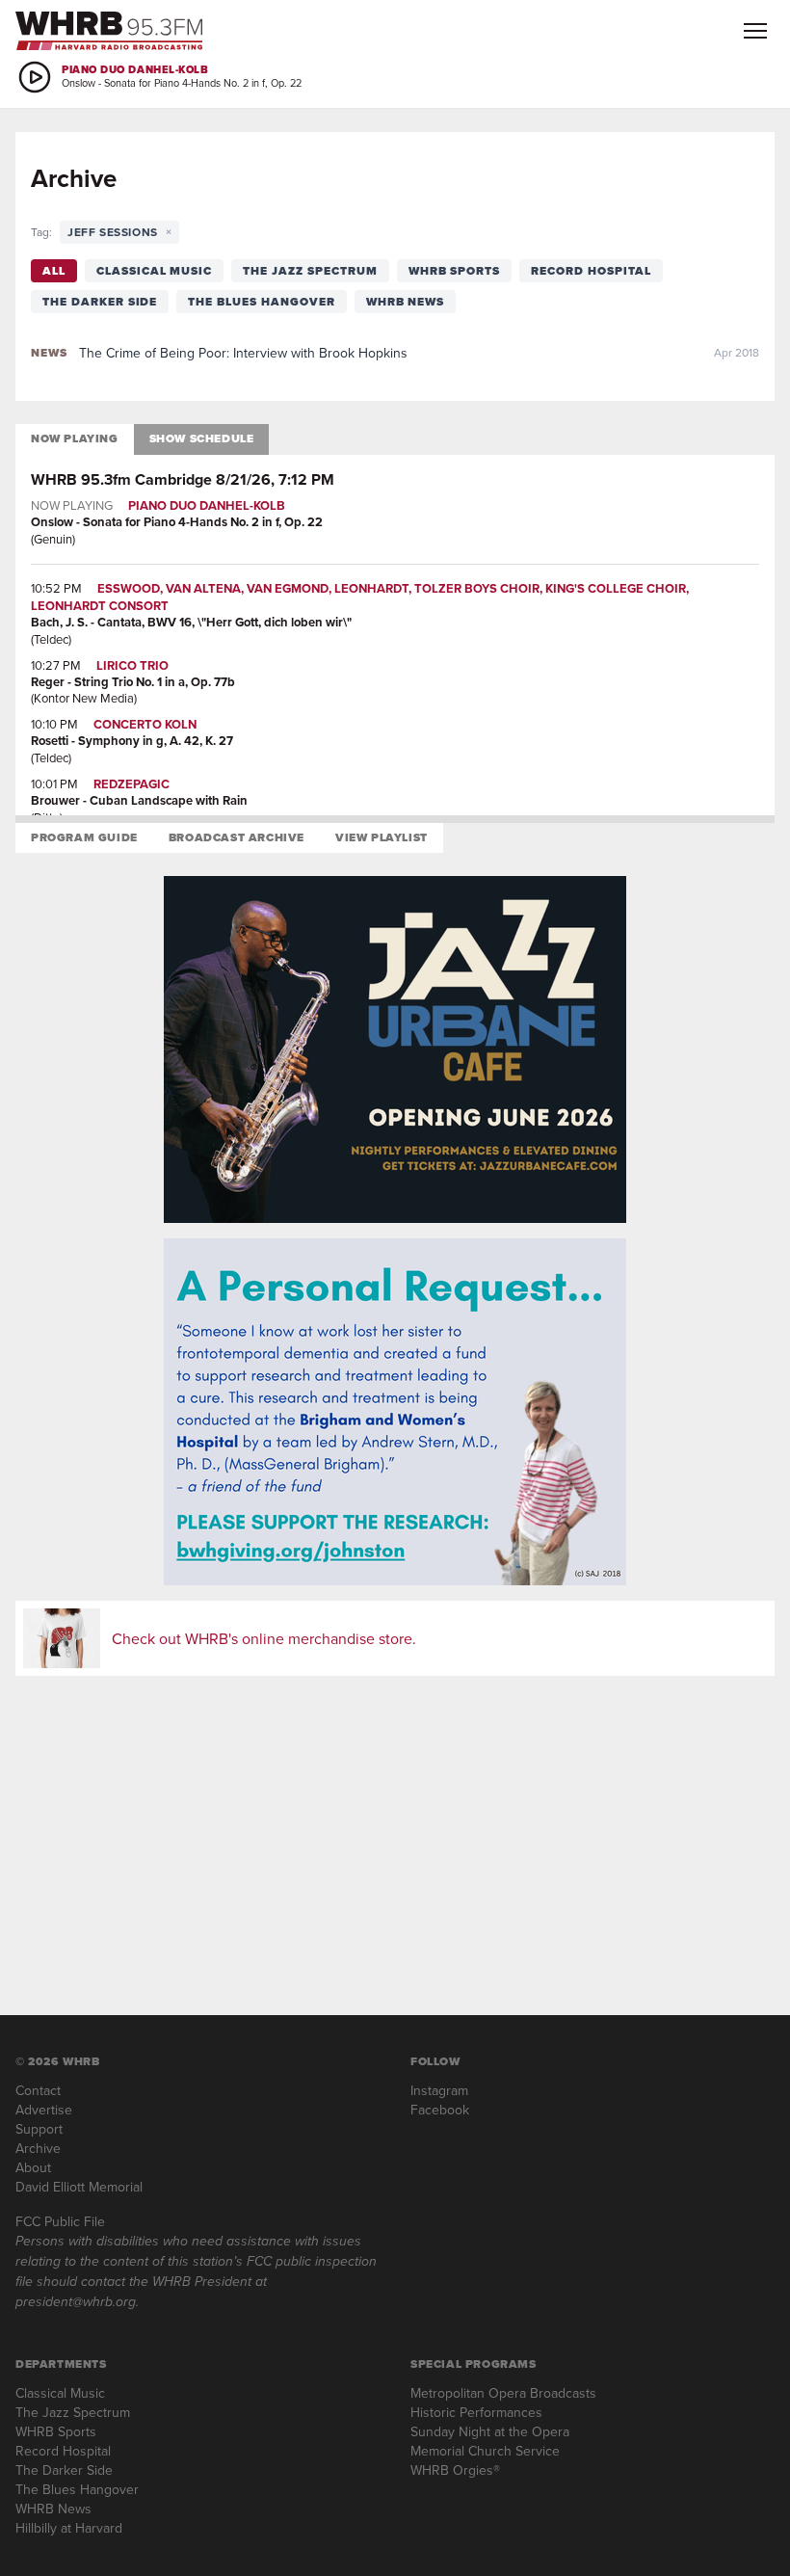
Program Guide (84, 837)
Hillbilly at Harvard (69, 2528)
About (33, 2167)
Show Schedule (202, 438)
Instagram (439, 2090)
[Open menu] (755, 31)
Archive (38, 2148)
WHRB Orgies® (455, 2470)
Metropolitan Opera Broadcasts (503, 2393)
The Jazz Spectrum (310, 271)
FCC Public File (60, 2221)
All (54, 271)
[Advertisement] (395, 1826)
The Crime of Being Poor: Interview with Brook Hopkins (243, 353)
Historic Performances (476, 2412)
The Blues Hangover (261, 302)
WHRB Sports (455, 271)
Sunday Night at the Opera (490, 2431)
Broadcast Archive (237, 837)
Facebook (440, 2110)
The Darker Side (100, 302)
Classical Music (154, 271)
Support (39, 2129)
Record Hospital (591, 271)
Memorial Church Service (485, 2451)
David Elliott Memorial (79, 2187)
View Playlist (382, 837)
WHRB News (406, 302)
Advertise (44, 2110)
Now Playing (75, 438)
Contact (38, 2090)
